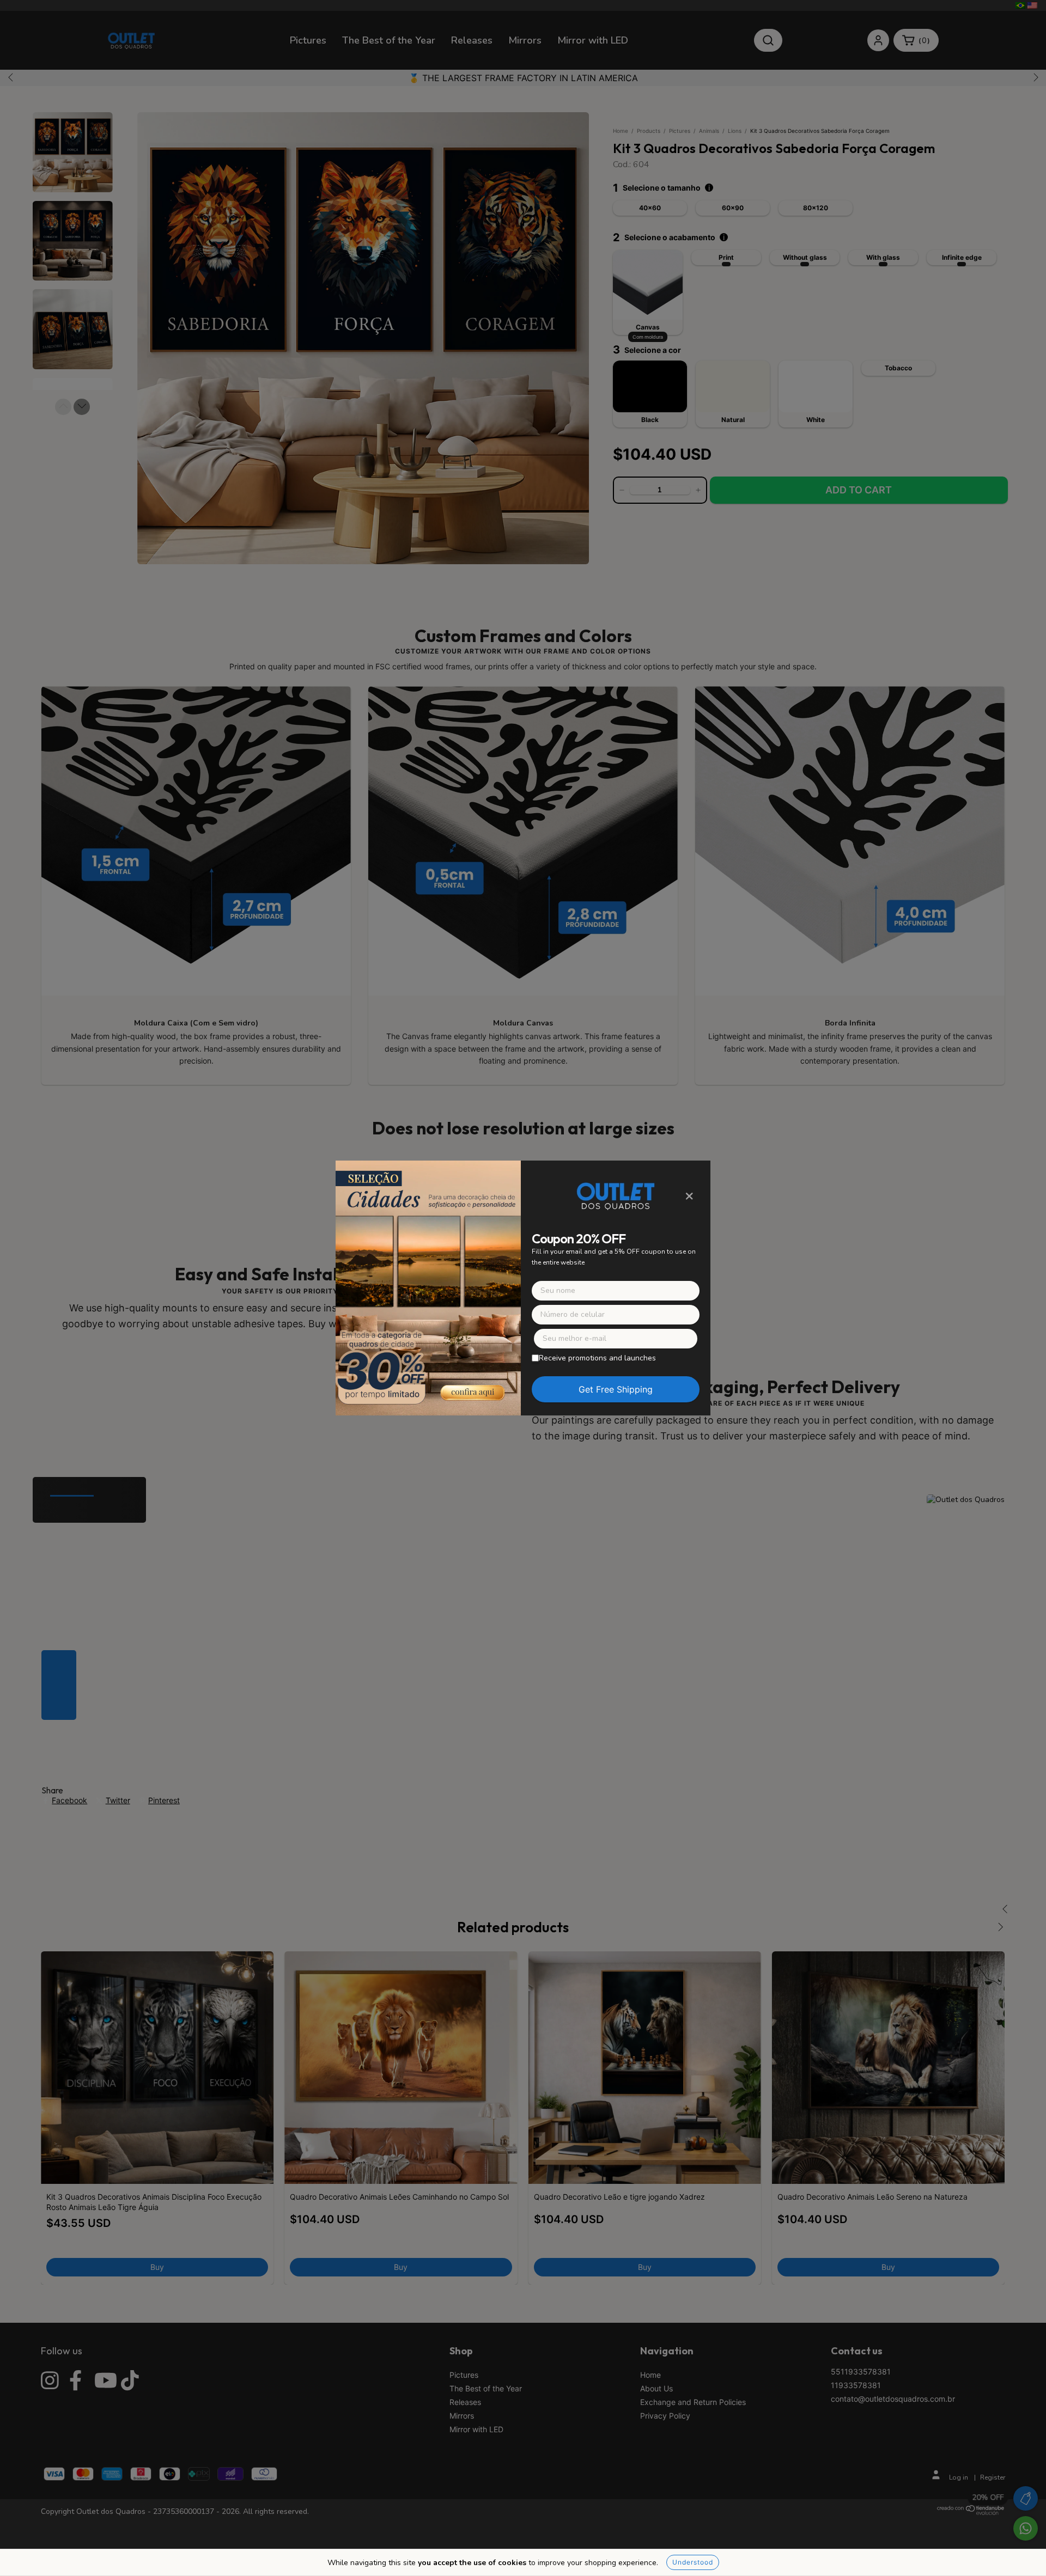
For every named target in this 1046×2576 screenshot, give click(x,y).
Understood (693, 2562)
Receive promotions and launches (597, 1358)
